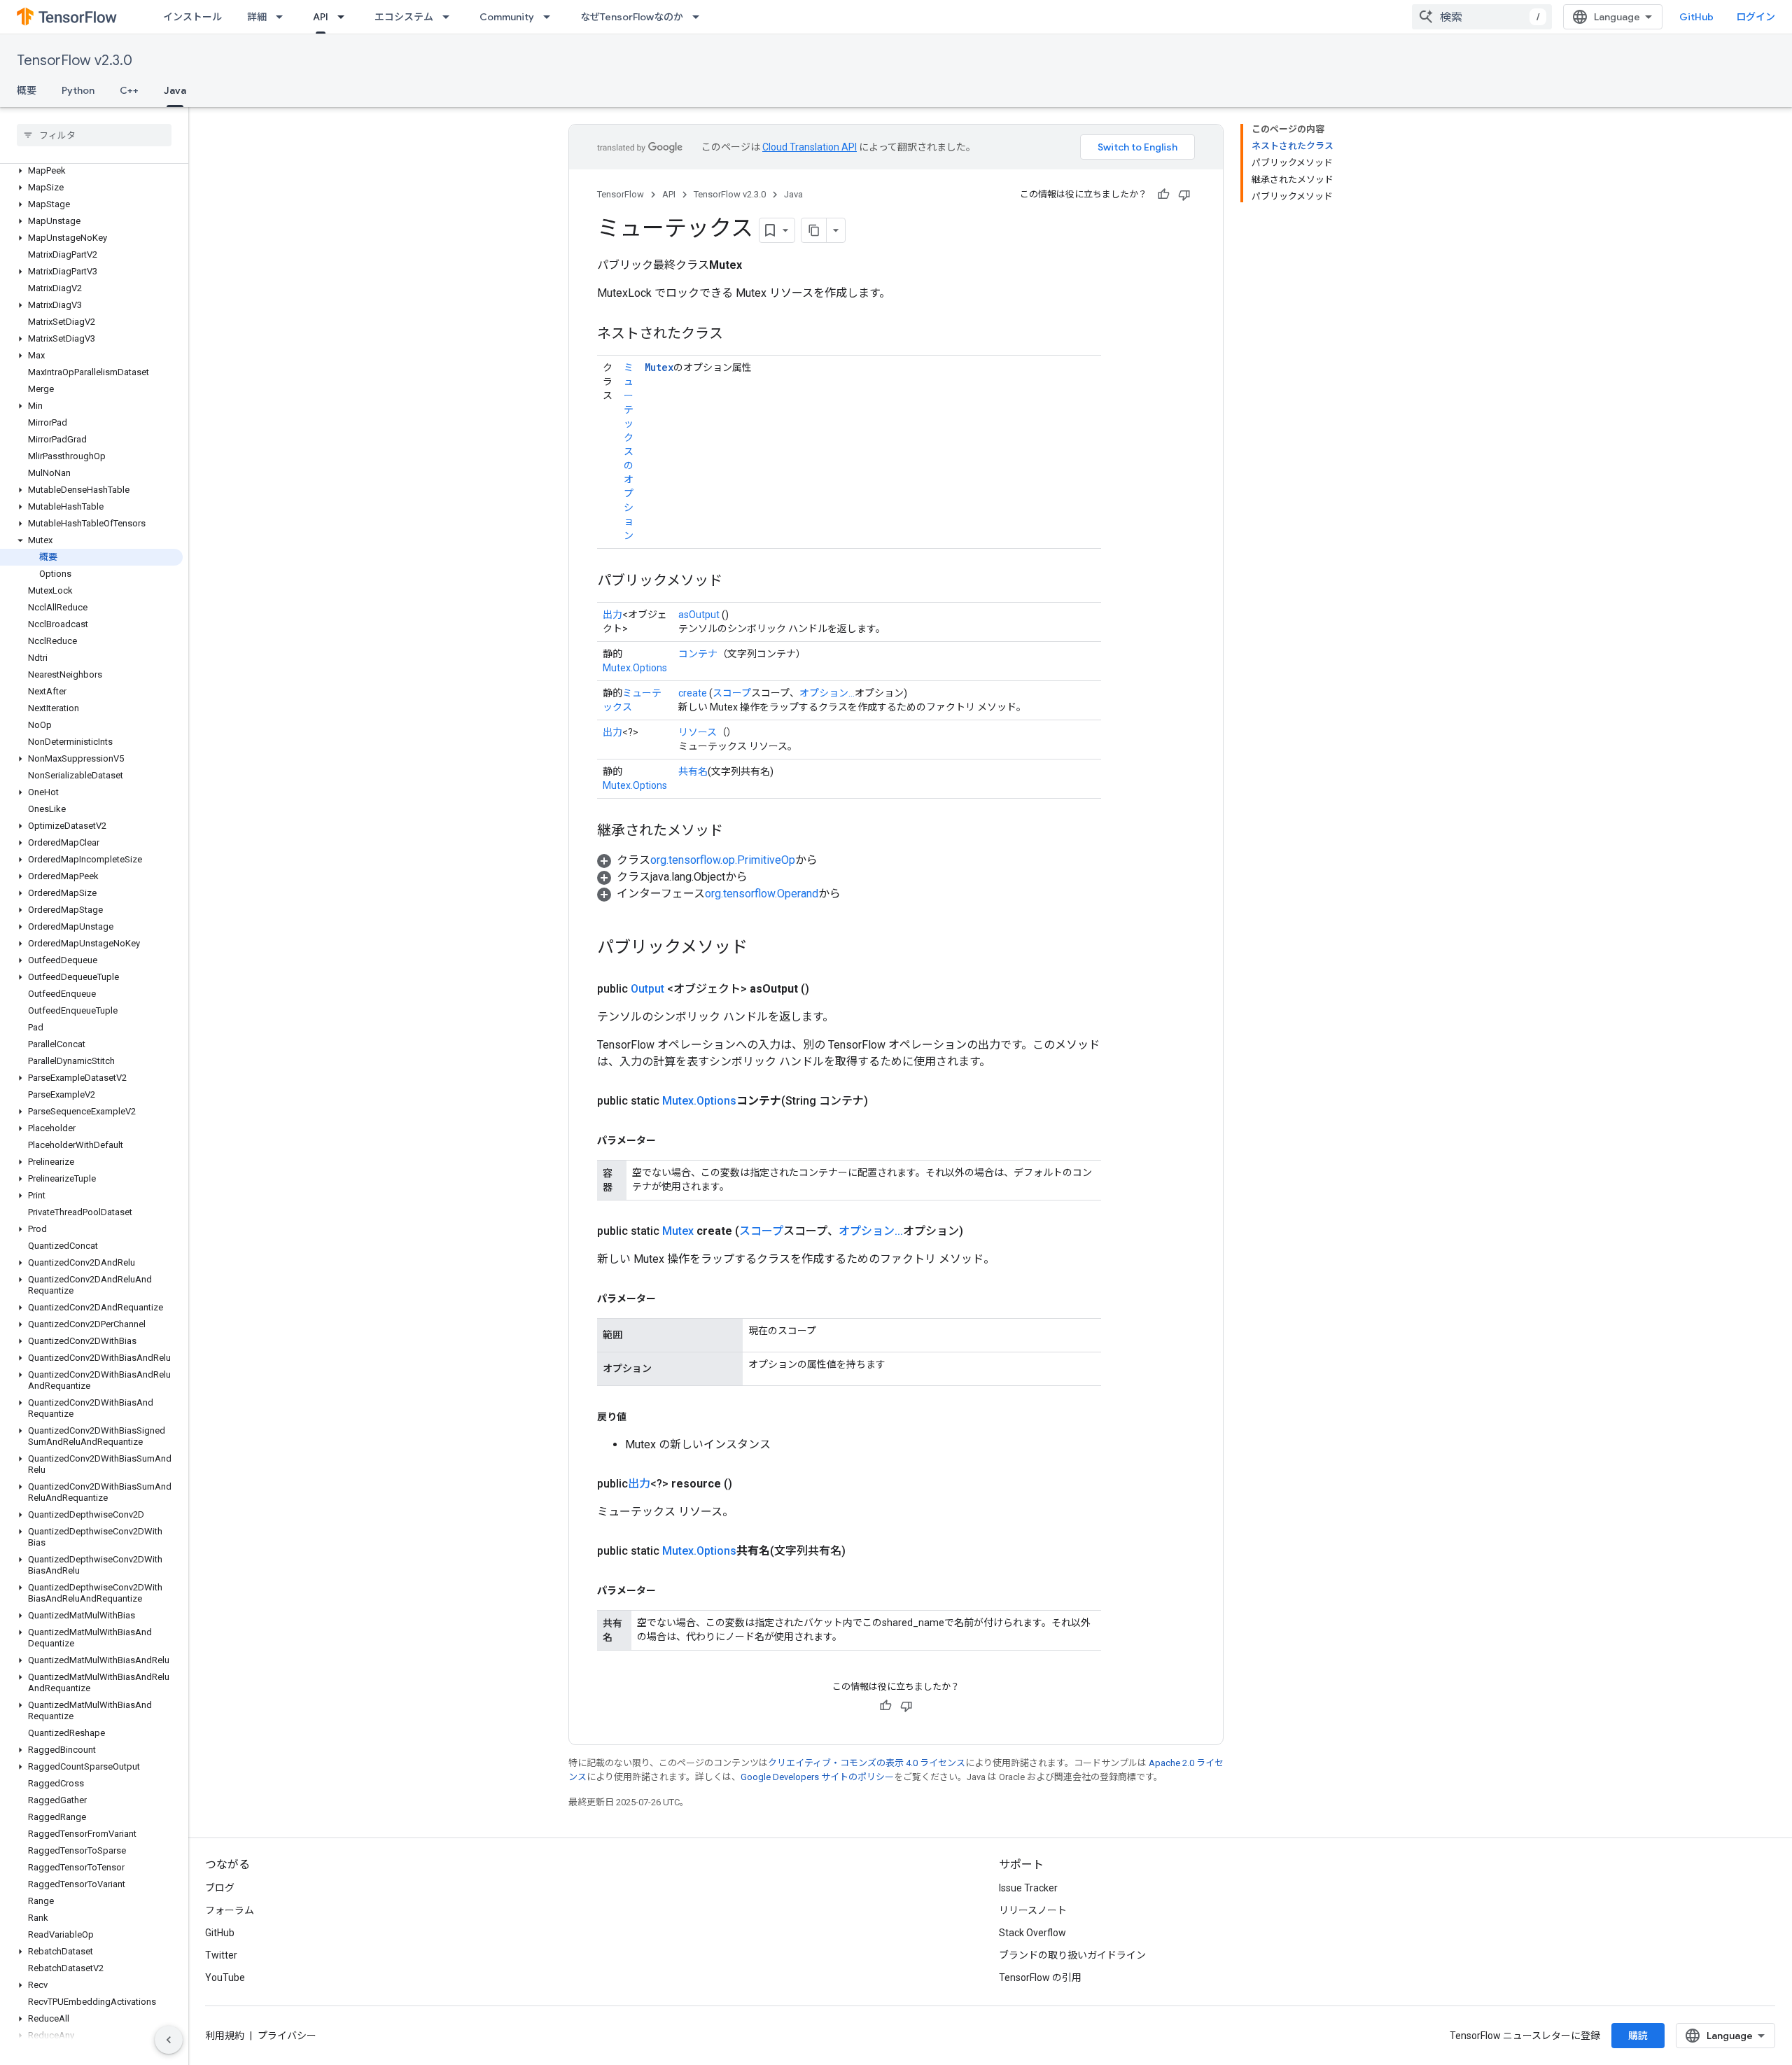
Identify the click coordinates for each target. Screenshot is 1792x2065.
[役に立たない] (1184, 195)
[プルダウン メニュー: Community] (551, 17)
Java (175, 90)
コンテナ (698, 654)
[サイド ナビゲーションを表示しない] (169, 2040)
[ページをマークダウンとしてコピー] (814, 230)
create (693, 693)
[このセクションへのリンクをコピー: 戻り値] (640, 1417)
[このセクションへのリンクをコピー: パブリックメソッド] (736, 582)
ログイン (1756, 17)
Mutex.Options (635, 668)
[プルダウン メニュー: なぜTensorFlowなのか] (700, 17)
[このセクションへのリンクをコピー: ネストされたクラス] (737, 335)
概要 (27, 90)
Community (507, 17)
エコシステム (404, 17)
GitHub (1696, 17)
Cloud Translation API (810, 147)
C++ (129, 90)
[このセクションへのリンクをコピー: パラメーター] (670, 1140)
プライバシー (287, 2036)
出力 (612, 615)
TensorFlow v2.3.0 (75, 61)
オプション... (827, 693)
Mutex (659, 367)
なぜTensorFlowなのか (632, 17)
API (321, 17)
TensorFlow (621, 194)
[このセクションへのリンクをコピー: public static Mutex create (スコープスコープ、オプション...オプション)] (980, 1231)
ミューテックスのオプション (629, 451)
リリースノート (1033, 1910)
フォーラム (230, 1910)
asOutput (699, 615)
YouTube (225, 1977)
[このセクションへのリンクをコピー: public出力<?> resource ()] (749, 1484)
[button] (91, 171)
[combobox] (1482, 17)
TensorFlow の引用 (1040, 1977)
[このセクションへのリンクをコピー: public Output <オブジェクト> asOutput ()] (826, 989)
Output (647, 989)
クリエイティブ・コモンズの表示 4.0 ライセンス (867, 1763)
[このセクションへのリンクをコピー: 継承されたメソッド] (737, 832)
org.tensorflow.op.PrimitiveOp (723, 860)
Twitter (221, 1955)
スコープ (732, 693)
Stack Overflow (1032, 1933)
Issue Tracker (1028, 1888)
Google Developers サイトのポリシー (817, 1777)
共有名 (693, 771)
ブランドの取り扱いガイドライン (1072, 1955)
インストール (192, 17)
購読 (1638, 2036)
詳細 (257, 17)
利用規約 (225, 2036)
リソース (698, 732)
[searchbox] (94, 135)
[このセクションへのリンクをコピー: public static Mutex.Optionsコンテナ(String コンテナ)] (885, 1101)
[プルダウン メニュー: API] (345, 17)
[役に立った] (1163, 195)
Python (78, 90)
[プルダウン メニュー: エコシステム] (450, 17)
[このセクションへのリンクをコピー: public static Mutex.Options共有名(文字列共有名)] (862, 1551)
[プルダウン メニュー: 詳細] (283, 17)
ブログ (220, 1888)
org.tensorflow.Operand (762, 894)
